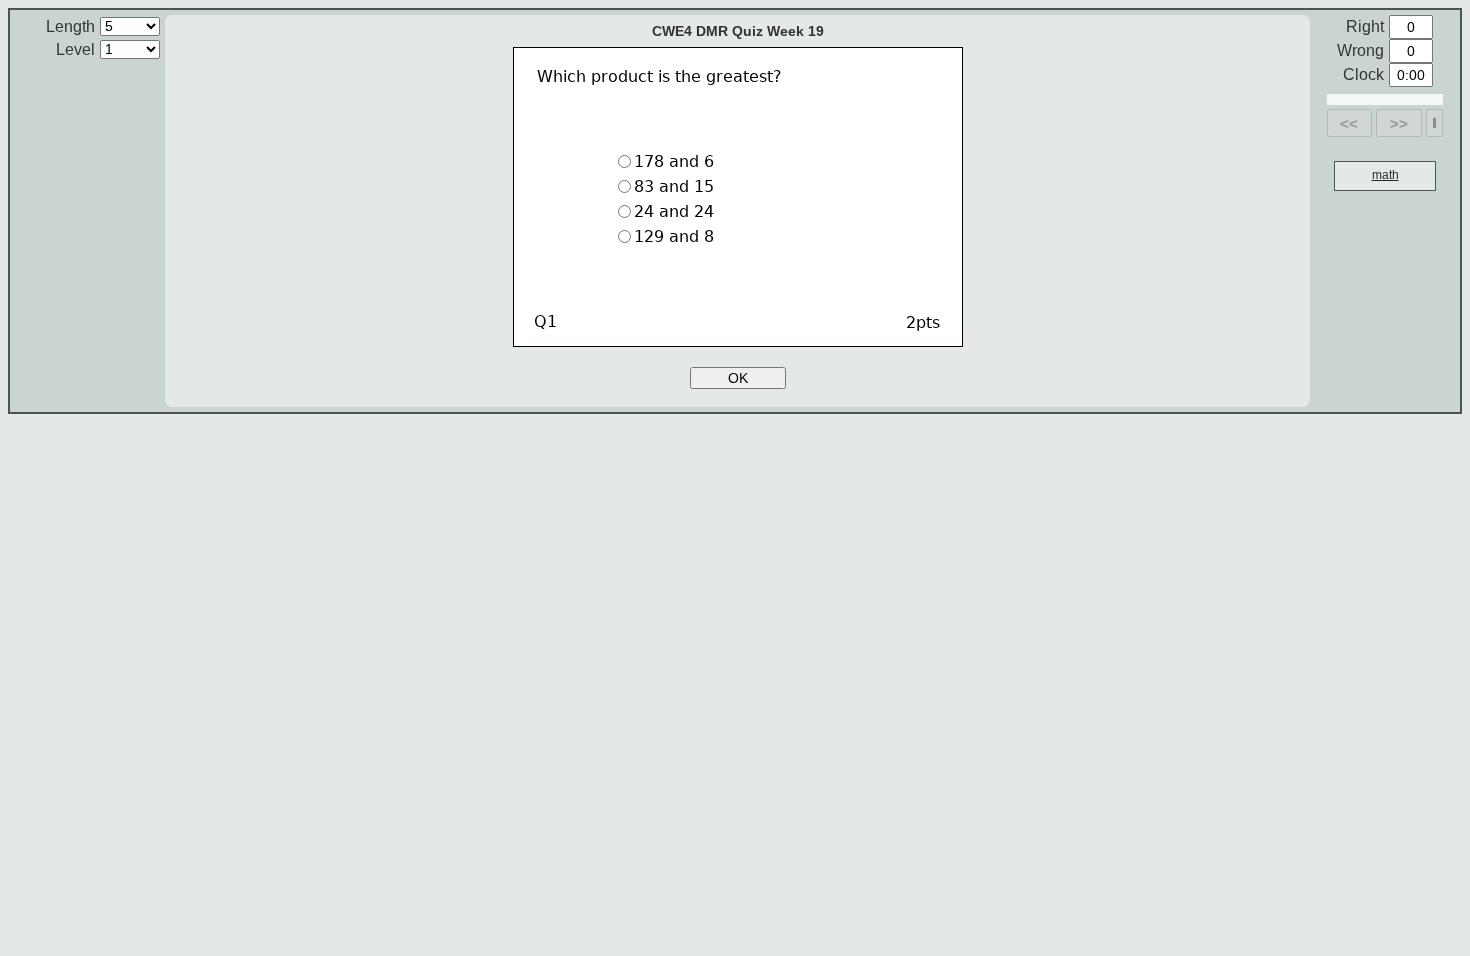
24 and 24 (674, 211)
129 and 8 (674, 236)
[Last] (1434, 123)
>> (1399, 123)
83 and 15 (674, 186)
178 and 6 (674, 161)
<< (1349, 123)
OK (738, 378)
